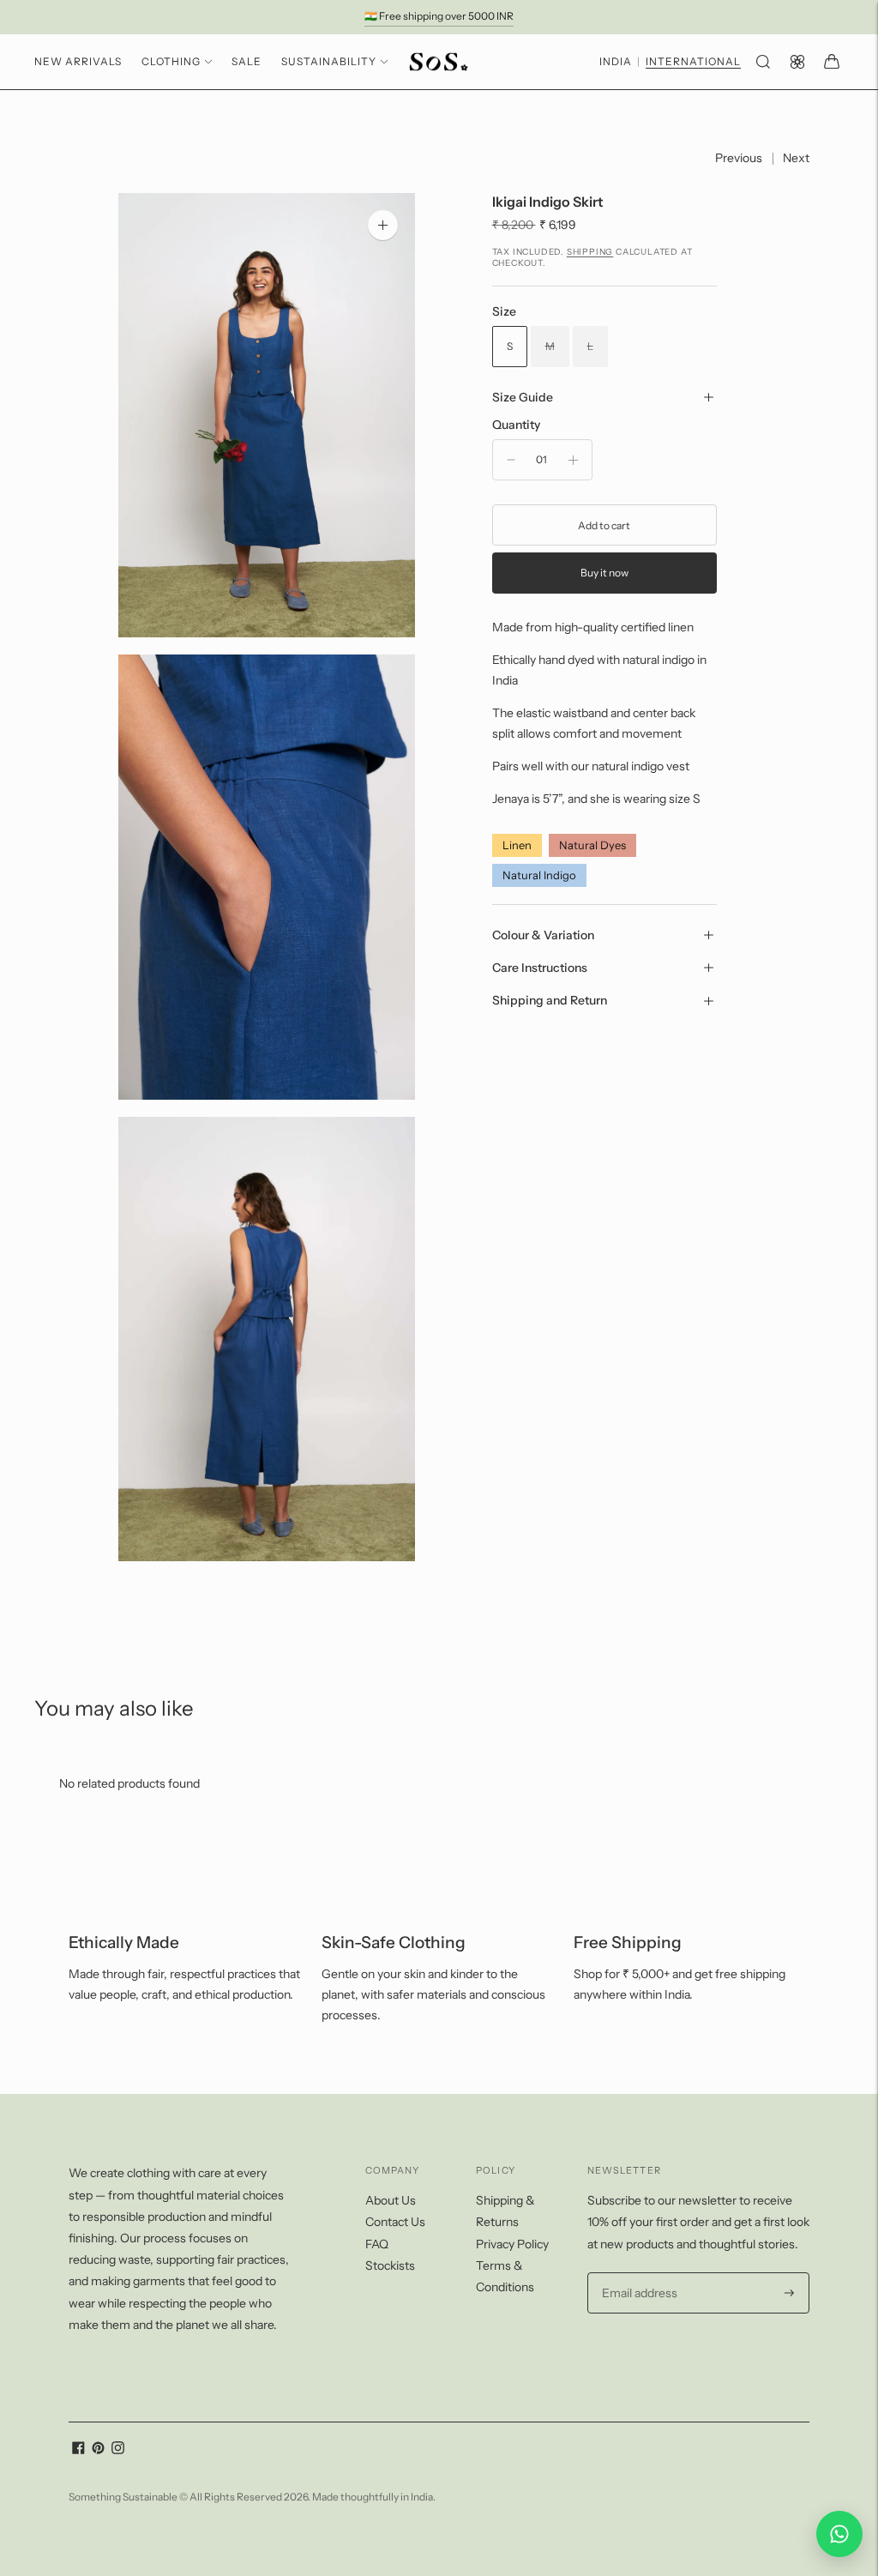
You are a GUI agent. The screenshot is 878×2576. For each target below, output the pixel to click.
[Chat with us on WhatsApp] (839, 2534)
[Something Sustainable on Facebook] (78, 2450)
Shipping (590, 252)
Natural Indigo (539, 875)
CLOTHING (171, 61)
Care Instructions (540, 968)
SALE (247, 61)
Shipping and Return (550, 1000)
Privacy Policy (512, 2244)
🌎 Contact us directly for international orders (439, 18)
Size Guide (523, 397)
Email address (637, 2273)
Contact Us (395, 2222)
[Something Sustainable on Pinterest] (98, 2450)
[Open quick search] (763, 62)
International (693, 62)
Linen (517, 845)
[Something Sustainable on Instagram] (118, 2450)
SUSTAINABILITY (329, 61)
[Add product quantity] (573, 460)
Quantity (516, 425)
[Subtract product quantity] (511, 460)
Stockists (390, 2265)
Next (796, 158)
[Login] (797, 62)
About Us (391, 2200)
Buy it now (604, 573)
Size (504, 311)
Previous (739, 158)
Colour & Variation (543, 935)
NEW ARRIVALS (78, 61)
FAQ (377, 2244)
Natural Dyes (592, 845)
